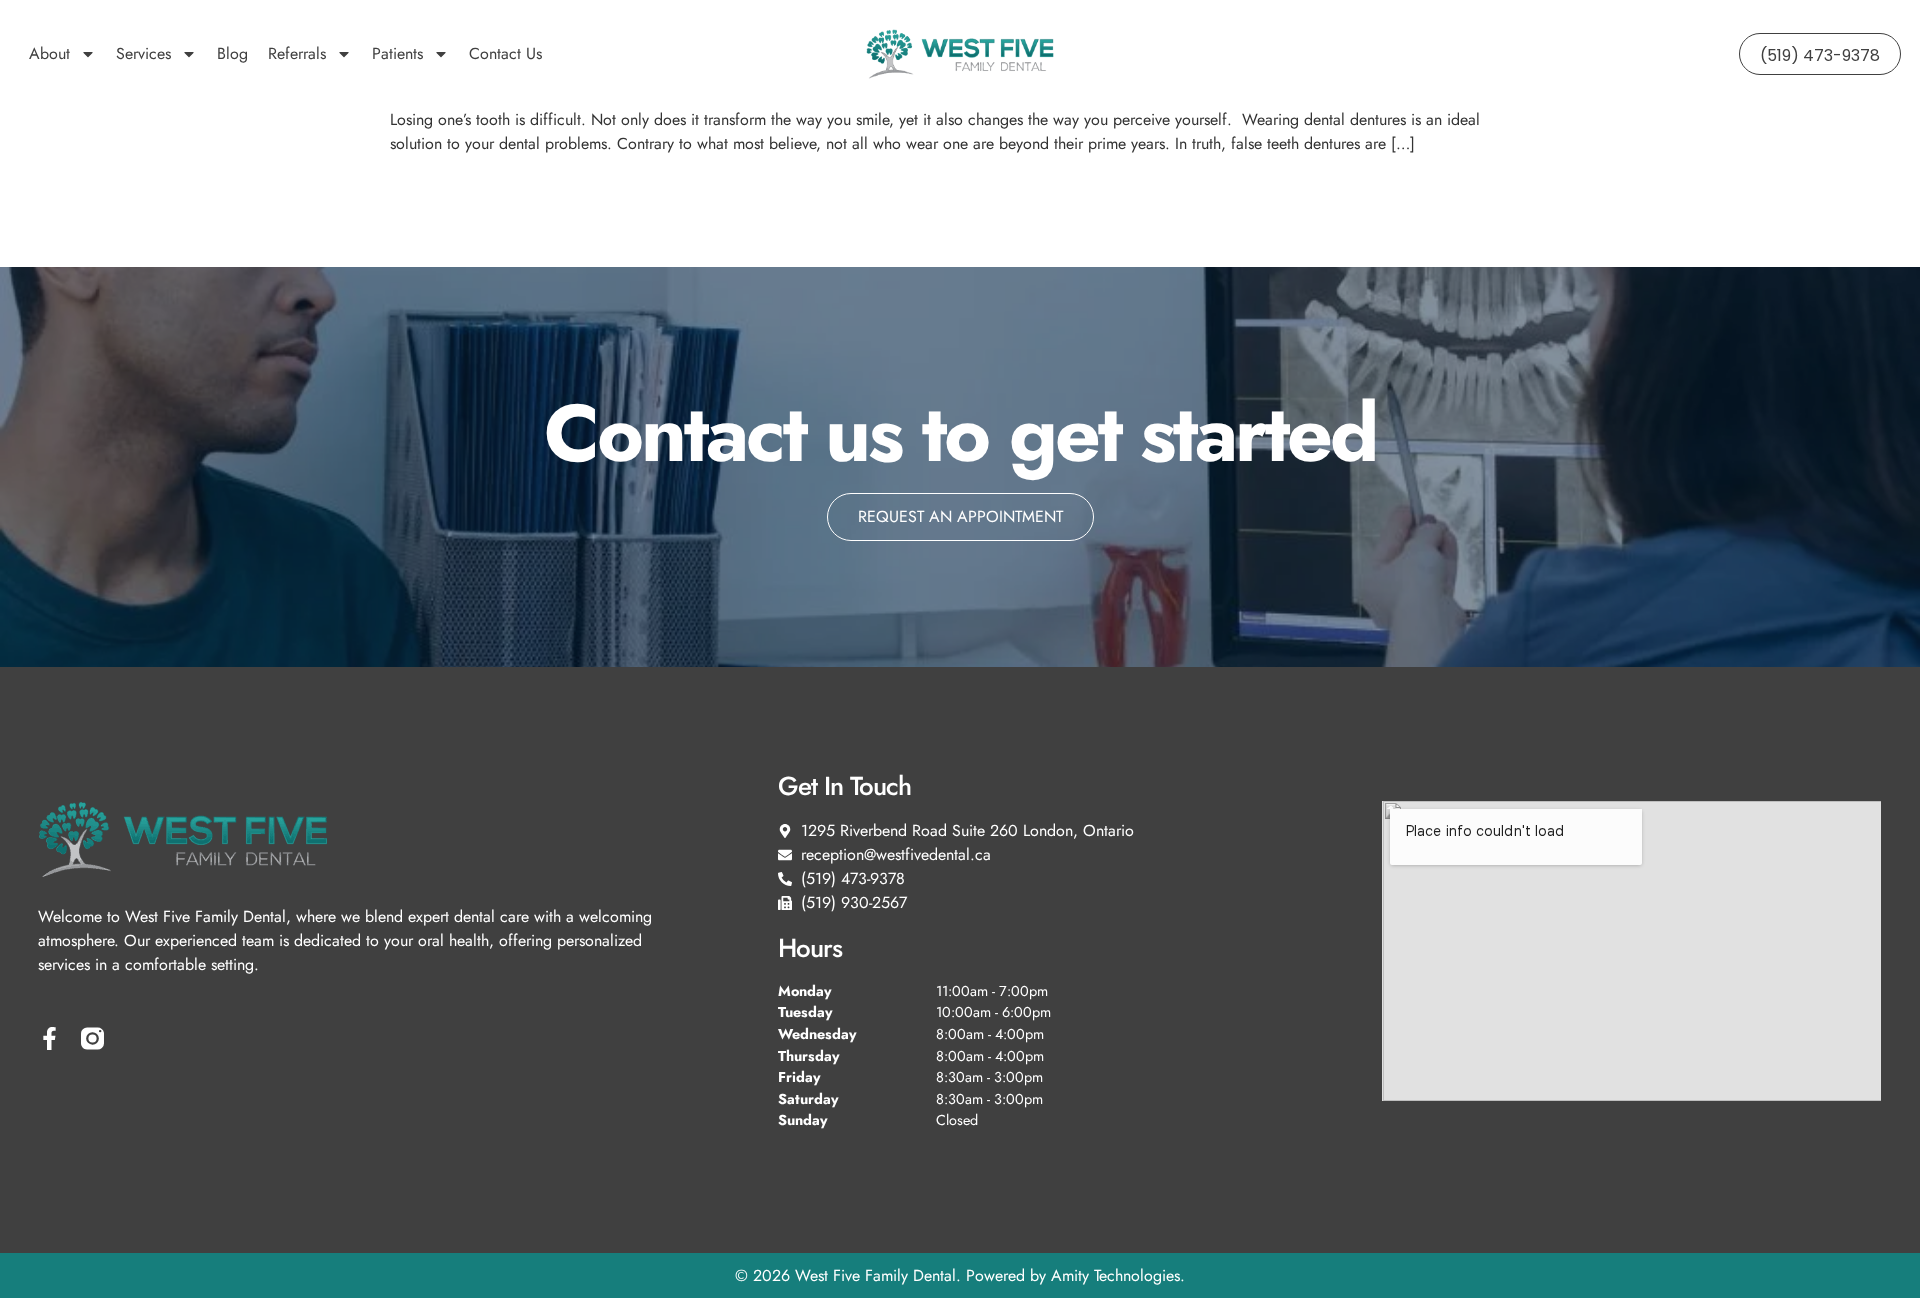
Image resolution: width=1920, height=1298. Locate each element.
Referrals (297, 53)
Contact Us (505, 53)
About (49, 53)
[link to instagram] (92, 1038)
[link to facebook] (49, 1038)
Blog (232, 53)
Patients (397, 53)
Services (143, 53)
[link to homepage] (960, 54)
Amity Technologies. (1118, 1275)
